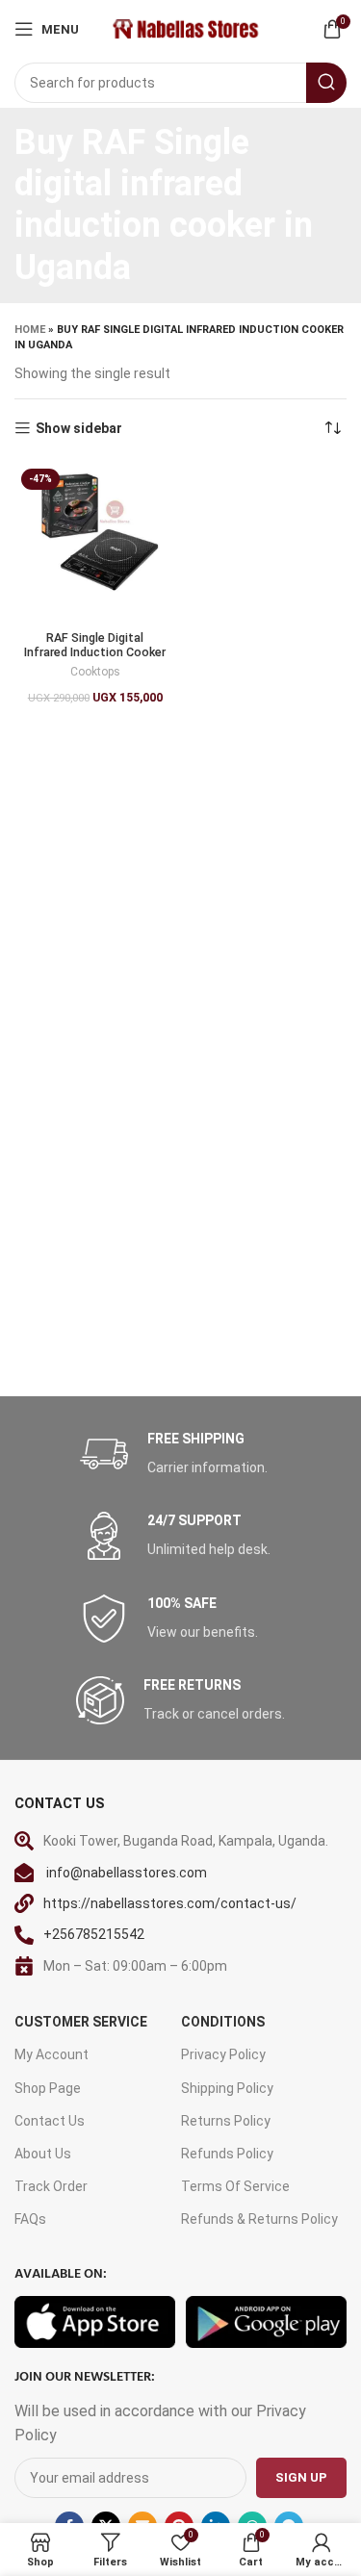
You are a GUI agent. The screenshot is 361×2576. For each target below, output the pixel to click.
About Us (43, 2154)
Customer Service (81, 2022)
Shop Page (48, 2088)
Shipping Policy (227, 2088)
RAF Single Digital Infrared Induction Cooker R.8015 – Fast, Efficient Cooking (95, 659)
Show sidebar (79, 428)
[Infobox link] (181, 1454)
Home (30, 330)
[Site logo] (184, 28)
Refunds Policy (227, 2154)
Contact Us (50, 2121)
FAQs (30, 2219)
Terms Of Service (235, 2186)
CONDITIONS (223, 2022)
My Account (52, 2054)
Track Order (51, 2186)
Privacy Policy (223, 2054)
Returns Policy (226, 2121)
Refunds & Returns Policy (259, 2219)
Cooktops (95, 672)
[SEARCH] (326, 83)
